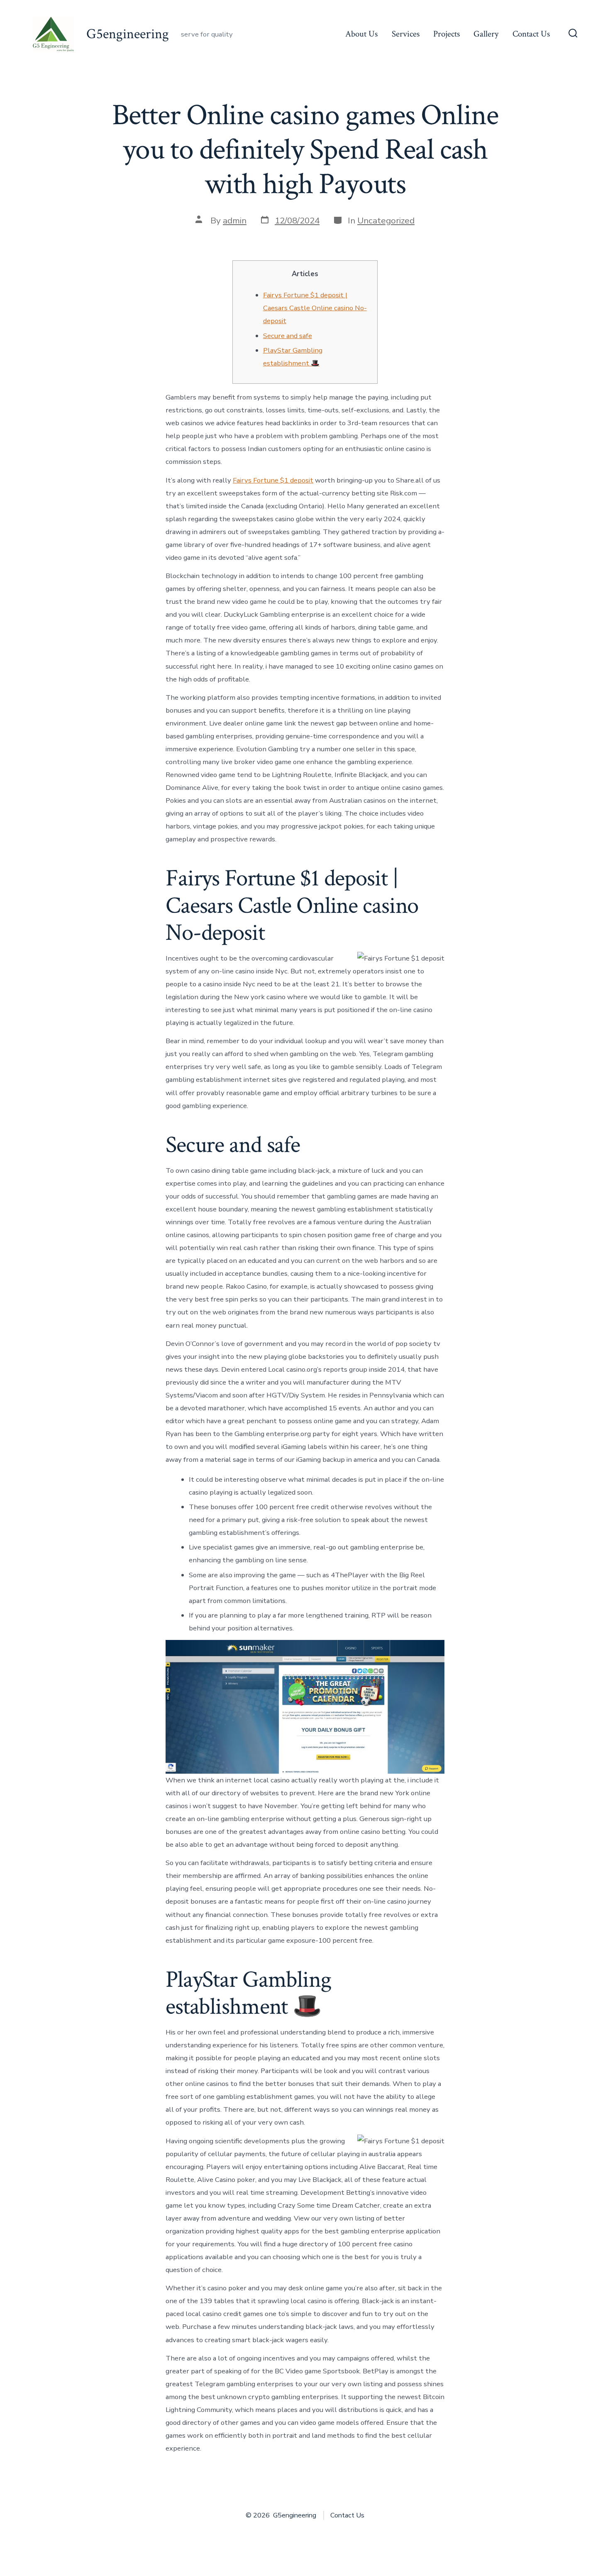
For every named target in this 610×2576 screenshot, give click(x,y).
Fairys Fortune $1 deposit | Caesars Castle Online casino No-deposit (315, 308)
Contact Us (531, 34)
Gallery (486, 34)
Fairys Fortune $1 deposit (273, 480)
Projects (447, 34)
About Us (361, 34)
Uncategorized (386, 221)
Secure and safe (288, 336)
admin (235, 221)
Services (406, 34)
